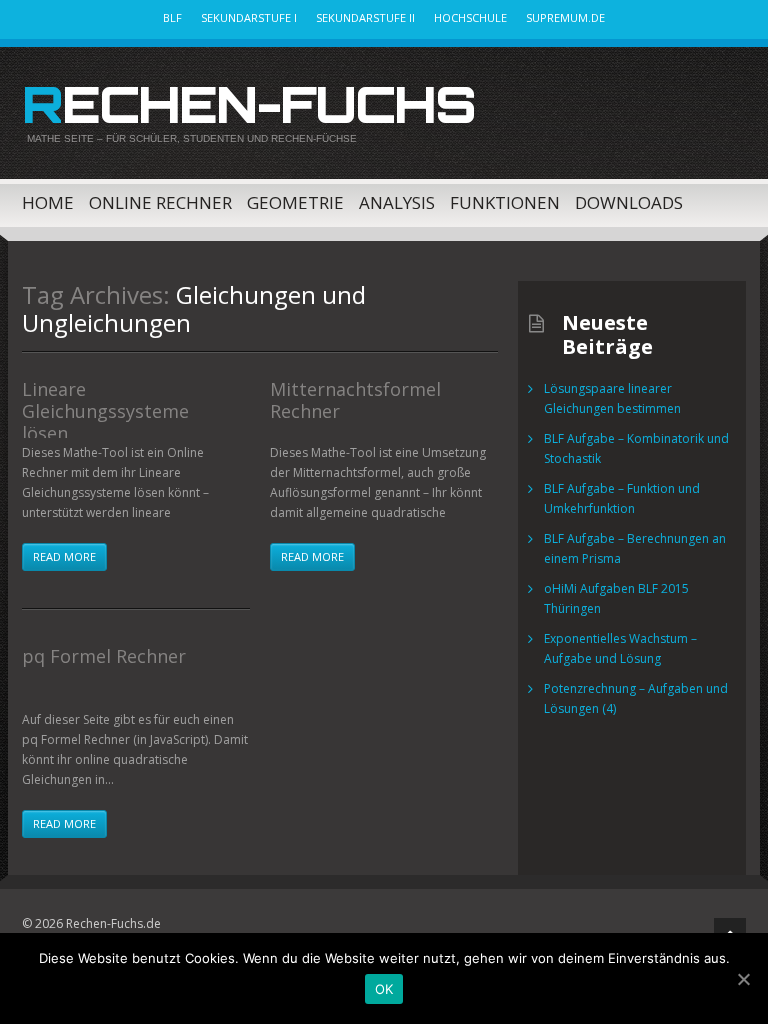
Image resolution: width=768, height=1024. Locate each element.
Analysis (397, 202)
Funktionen (505, 202)
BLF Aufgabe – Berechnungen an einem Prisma (635, 548)
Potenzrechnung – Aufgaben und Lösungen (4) (636, 698)
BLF (172, 17)
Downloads (629, 202)
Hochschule (470, 17)
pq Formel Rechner (104, 656)
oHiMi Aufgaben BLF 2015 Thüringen (616, 598)
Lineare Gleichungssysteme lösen (105, 411)
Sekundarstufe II (365, 17)
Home (48, 202)
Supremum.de (565, 17)
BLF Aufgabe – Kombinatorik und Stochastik (636, 448)
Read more (64, 556)
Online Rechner (160, 202)
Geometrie (295, 202)
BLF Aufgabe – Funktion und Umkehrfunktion (622, 498)
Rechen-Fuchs (248, 104)
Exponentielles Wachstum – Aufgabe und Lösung (620, 648)
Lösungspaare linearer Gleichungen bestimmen (612, 398)
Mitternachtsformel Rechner (355, 400)
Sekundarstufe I (249, 17)
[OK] (743, 979)
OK (384, 989)
